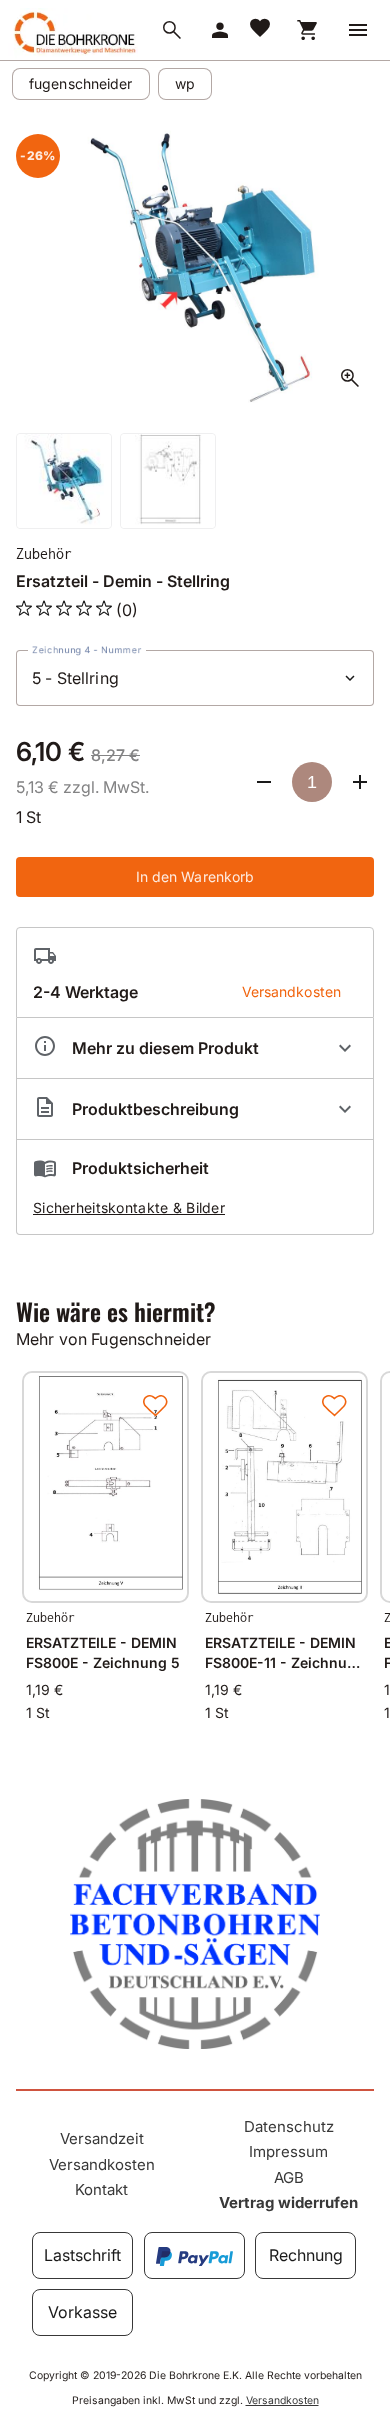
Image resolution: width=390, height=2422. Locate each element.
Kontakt (101, 2189)
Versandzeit (102, 2138)
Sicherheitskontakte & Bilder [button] (129, 1207)
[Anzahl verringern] (264, 782)
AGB (289, 2177)
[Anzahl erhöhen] (360, 782)
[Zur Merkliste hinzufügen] (155, 1405)
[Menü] (358, 30)
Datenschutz (289, 2126)
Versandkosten (102, 2164)
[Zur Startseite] (73, 53)
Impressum (288, 2151)
